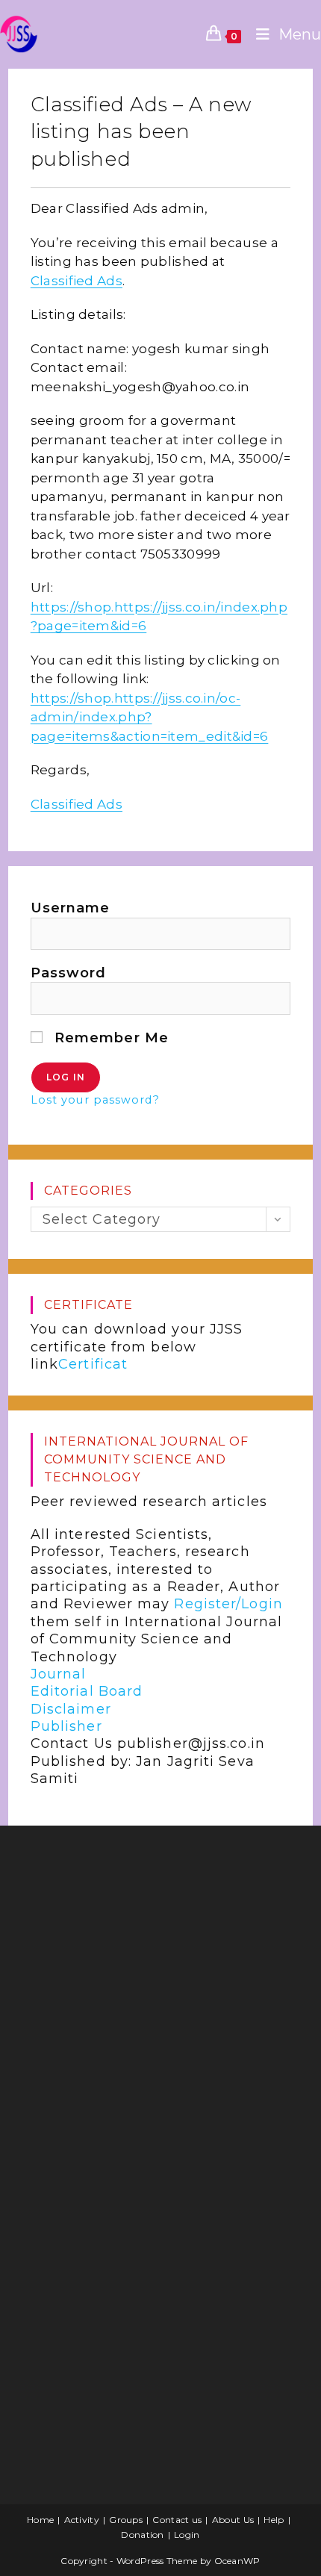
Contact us (177, 2520)
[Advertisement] (131, 1956)
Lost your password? (95, 1100)
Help (274, 2520)
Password (69, 973)
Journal (59, 1674)
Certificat (93, 1364)
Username (71, 908)
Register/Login (228, 1604)
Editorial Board (87, 1691)
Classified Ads (77, 281)
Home (40, 2520)
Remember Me (109, 1038)
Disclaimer (71, 1709)
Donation (142, 2535)
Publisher (66, 1726)
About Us (233, 2520)
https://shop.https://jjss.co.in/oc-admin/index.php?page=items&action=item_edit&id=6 (150, 717)
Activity (82, 2520)
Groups (126, 2520)
